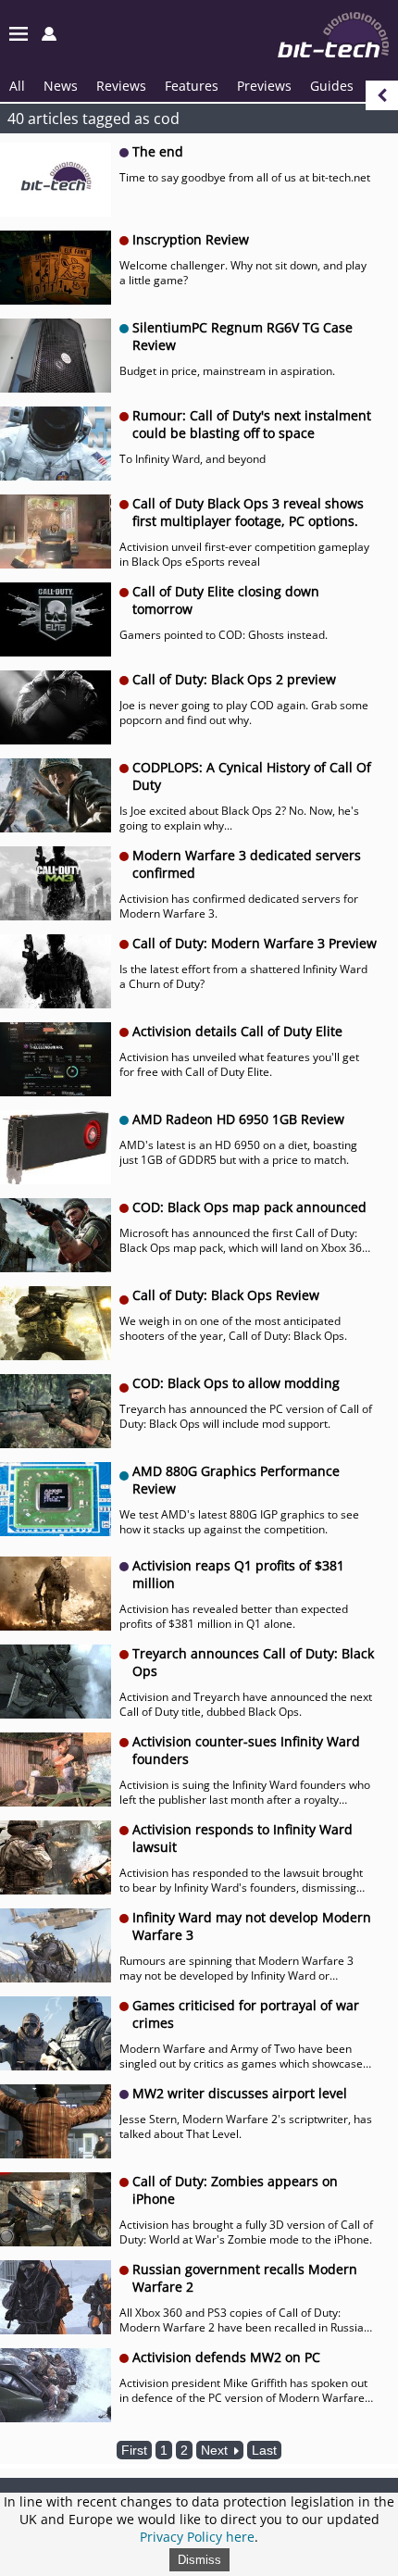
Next (216, 2450)
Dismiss (199, 2560)
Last (264, 2450)
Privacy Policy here (197, 2537)
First (134, 2450)
